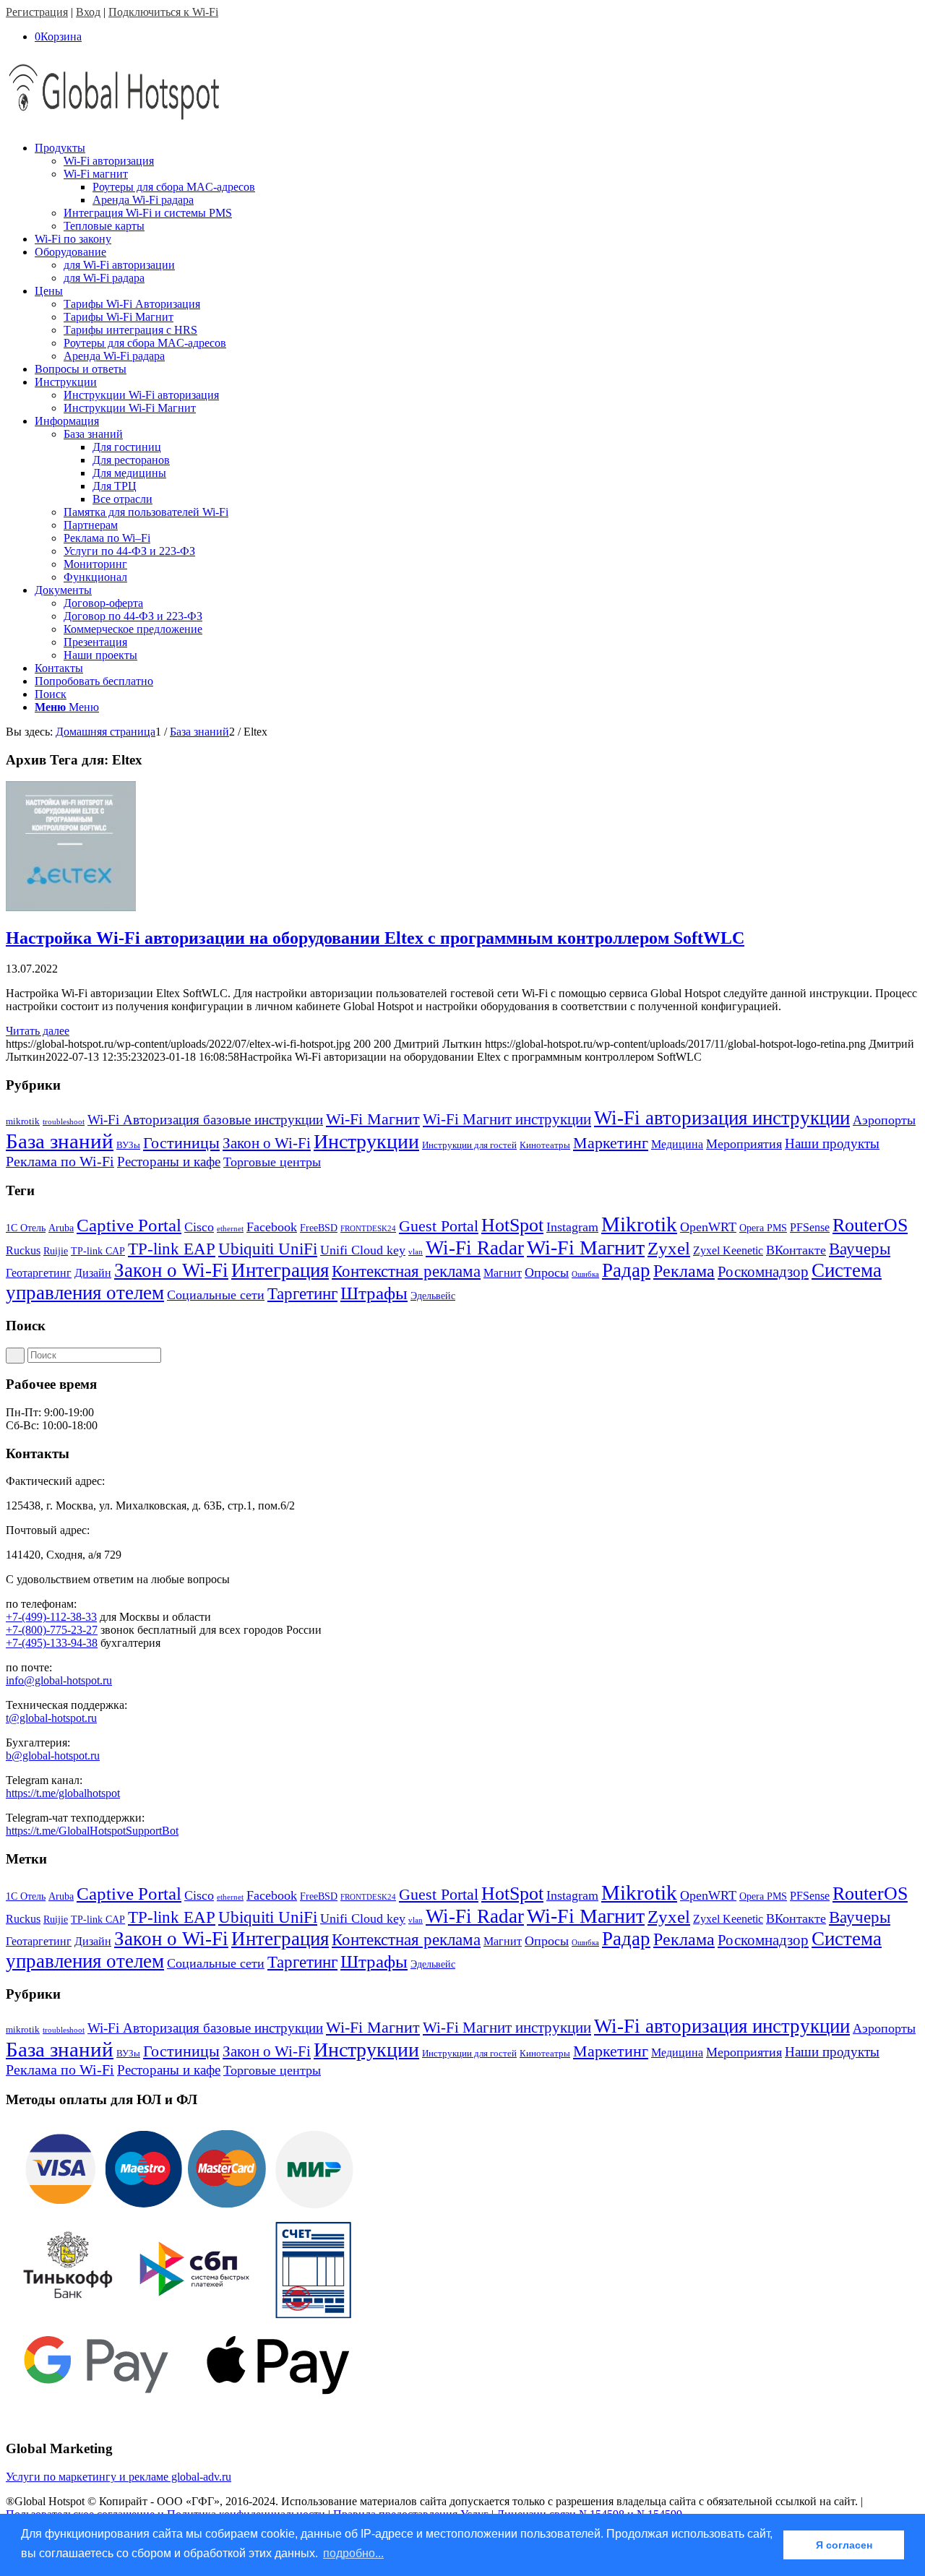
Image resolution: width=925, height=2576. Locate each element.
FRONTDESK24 (368, 1229)
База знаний (60, 1141)
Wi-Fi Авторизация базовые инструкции (205, 1120)
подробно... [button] (353, 2553)
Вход (88, 12)
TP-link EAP (172, 1249)
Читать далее (38, 1031)
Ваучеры (860, 1249)
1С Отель (26, 1228)
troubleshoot (64, 1122)
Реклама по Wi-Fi (60, 1161)
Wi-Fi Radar (475, 1248)
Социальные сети (216, 1295)
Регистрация (37, 12)
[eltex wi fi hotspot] (71, 907)
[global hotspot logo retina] (114, 123)
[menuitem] (477, 187)
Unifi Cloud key (363, 1250)
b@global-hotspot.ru (53, 1756)
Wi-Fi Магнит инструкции (507, 1119)
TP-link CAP (98, 1251)
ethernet (230, 1229)
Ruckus (23, 1250)
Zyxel (669, 1248)
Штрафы (374, 1293)
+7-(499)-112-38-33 (51, 1617)
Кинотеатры (545, 1145)
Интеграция (280, 1270)
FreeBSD (319, 1228)
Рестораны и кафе (169, 1162)
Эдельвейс (433, 1296)
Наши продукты (832, 1143)
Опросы (547, 1272)
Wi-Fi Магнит (373, 1119)
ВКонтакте (796, 1250)
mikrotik (23, 1121)
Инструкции (366, 1141)
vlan (416, 1252)
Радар (626, 1270)
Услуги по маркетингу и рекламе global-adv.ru (119, 2477)
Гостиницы (181, 1143)
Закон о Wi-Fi (267, 1143)
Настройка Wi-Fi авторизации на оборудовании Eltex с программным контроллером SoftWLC (375, 938)
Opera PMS (763, 1228)
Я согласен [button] (844, 2545)
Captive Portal (129, 1225)
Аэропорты (884, 1120)
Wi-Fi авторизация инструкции (722, 1118)
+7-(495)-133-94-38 (52, 1643)
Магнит (503, 1273)
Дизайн (93, 1273)
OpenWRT (708, 1227)
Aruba (61, 1228)
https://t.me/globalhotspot (63, 1793)
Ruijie (56, 1251)
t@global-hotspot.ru (51, 1718)
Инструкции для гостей (469, 1145)
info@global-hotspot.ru (59, 1680)
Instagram (572, 1227)
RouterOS (870, 1225)
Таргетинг (302, 1294)
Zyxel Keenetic (728, 1250)
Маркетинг (611, 1143)
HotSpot (512, 1225)
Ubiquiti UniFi (268, 1249)
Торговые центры (272, 1162)
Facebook (272, 1227)
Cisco (199, 1227)
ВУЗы (128, 1145)
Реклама (684, 1271)
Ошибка (585, 1274)
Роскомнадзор (763, 1272)
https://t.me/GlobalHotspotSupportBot (92, 1831)
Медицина (677, 1144)
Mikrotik (639, 1224)
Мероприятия (744, 1144)
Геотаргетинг (39, 1273)
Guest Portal (439, 1226)
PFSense (810, 1227)
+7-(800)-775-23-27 (52, 1630)
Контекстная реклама (406, 1271)
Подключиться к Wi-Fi (163, 12)
